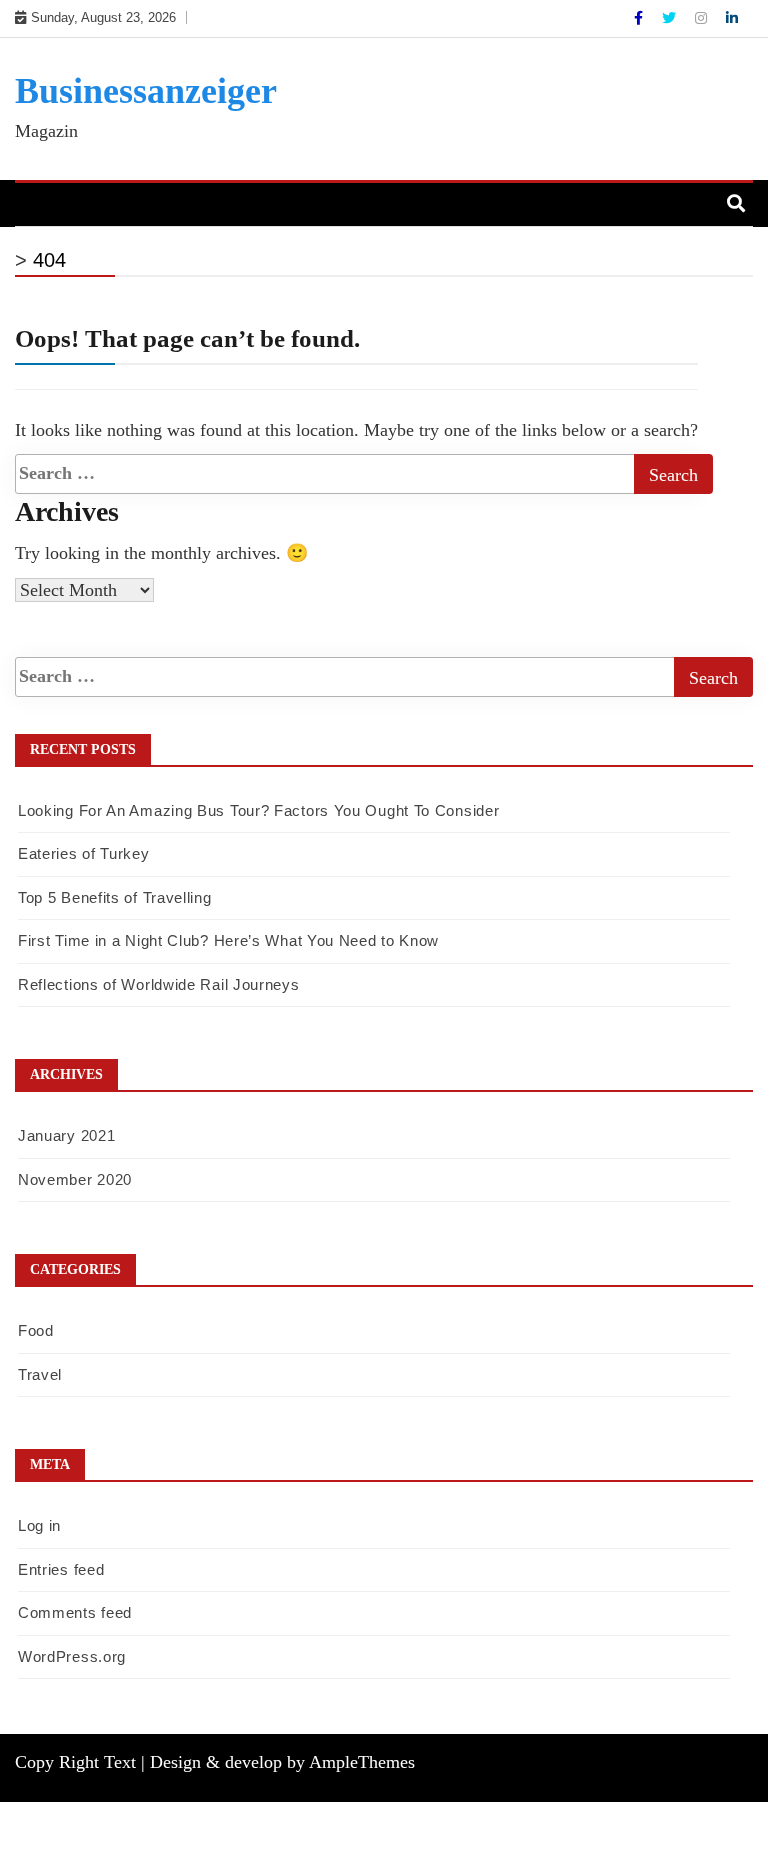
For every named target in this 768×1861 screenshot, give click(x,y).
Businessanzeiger (146, 91)
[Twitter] (671, 18)
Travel (40, 1374)
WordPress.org (72, 1656)
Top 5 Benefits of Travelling (115, 897)
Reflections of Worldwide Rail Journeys (159, 984)
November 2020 (75, 1179)
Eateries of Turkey (84, 853)
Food (36, 1330)
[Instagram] (703, 18)
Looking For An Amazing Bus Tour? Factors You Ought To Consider (258, 810)
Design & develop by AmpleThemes (282, 1762)
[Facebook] (640, 18)
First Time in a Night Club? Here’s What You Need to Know (228, 940)
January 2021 (66, 1135)
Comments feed (75, 1612)
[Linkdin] (732, 18)
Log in (39, 1525)
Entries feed (61, 1569)
